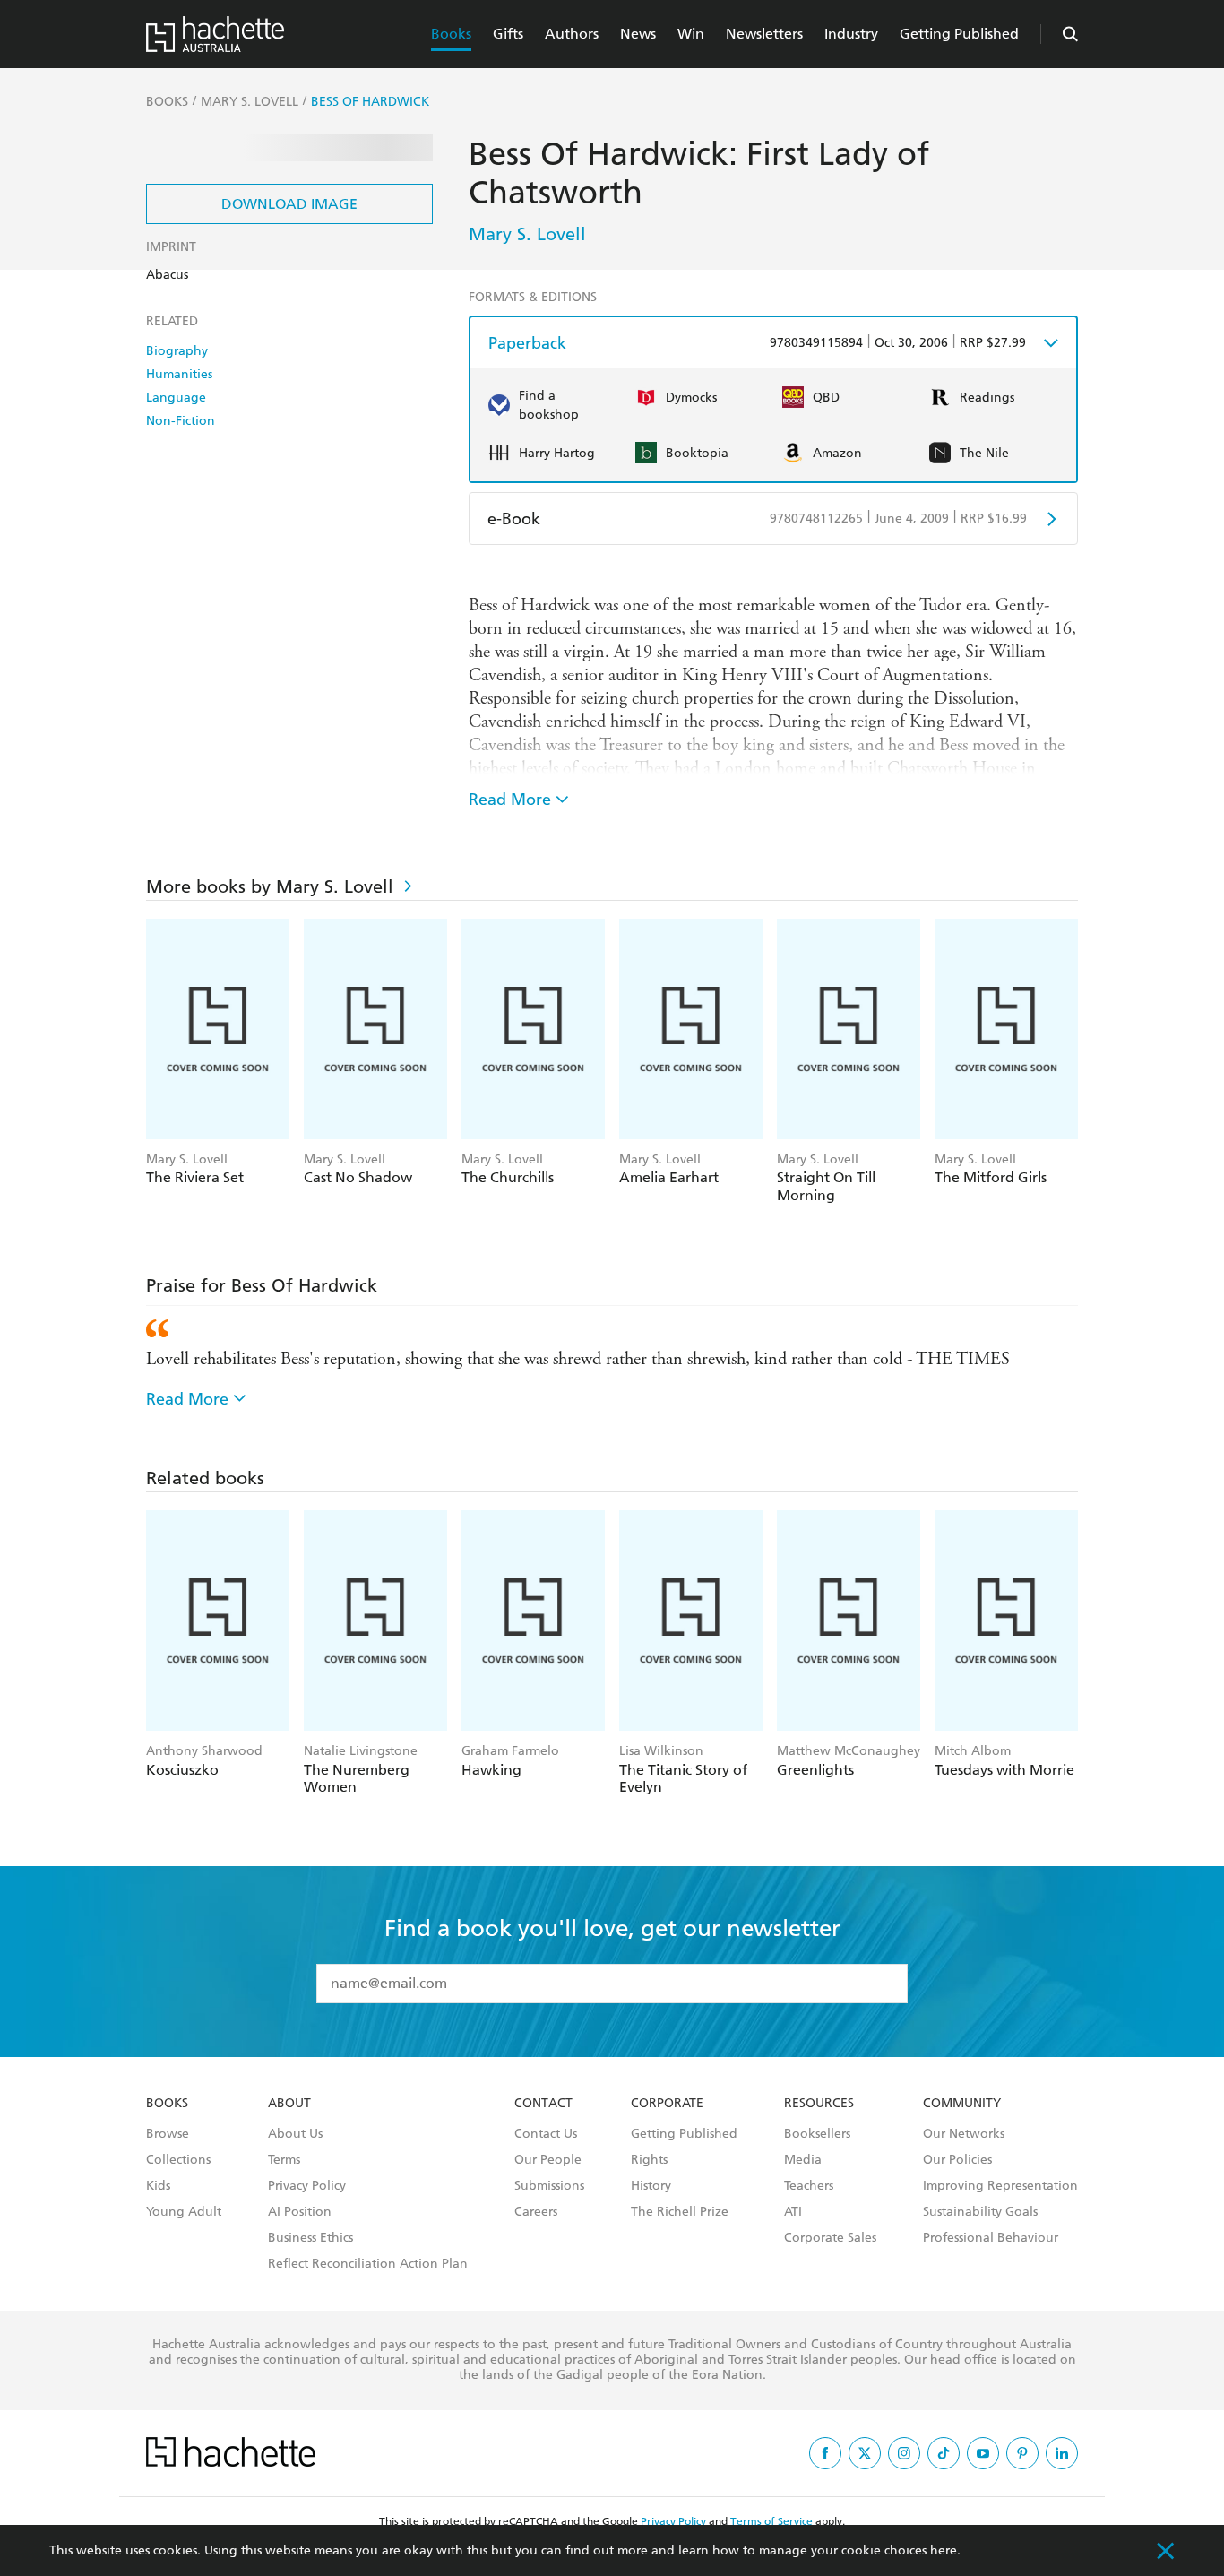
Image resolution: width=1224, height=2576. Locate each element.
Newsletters (764, 34)
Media (803, 2160)
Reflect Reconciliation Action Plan (368, 2264)
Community (962, 2104)
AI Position (300, 2212)
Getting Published (959, 34)
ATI (793, 2212)
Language (176, 398)
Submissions (549, 2186)
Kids (158, 2186)
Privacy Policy (307, 2186)
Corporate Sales (830, 2238)
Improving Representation (1000, 2186)
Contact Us (546, 2134)
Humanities (179, 374)
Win (691, 34)
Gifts (508, 34)
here (944, 2550)
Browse (168, 2134)
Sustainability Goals (980, 2212)
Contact (543, 2104)
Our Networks (964, 2134)
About (289, 2104)
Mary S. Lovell (527, 234)
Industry (851, 34)
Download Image (289, 204)
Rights (649, 2160)
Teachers (809, 2186)
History (651, 2186)
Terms (284, 2160)
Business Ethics (310, 2238)
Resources (819, 2104)
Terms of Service (771, 2521)
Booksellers (817, 2134)
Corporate (667, 2104)
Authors (572, 34)
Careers (536, 2212)
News (638, 34)
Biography (177, 351)
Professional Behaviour (991, 2238)
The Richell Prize (680, 2212)
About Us (295, 2134)
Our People (548, 2160)
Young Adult (184, 2212)
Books (451, 34)
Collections (178, 2160)
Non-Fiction (181, 421)
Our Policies (957, 2160)
